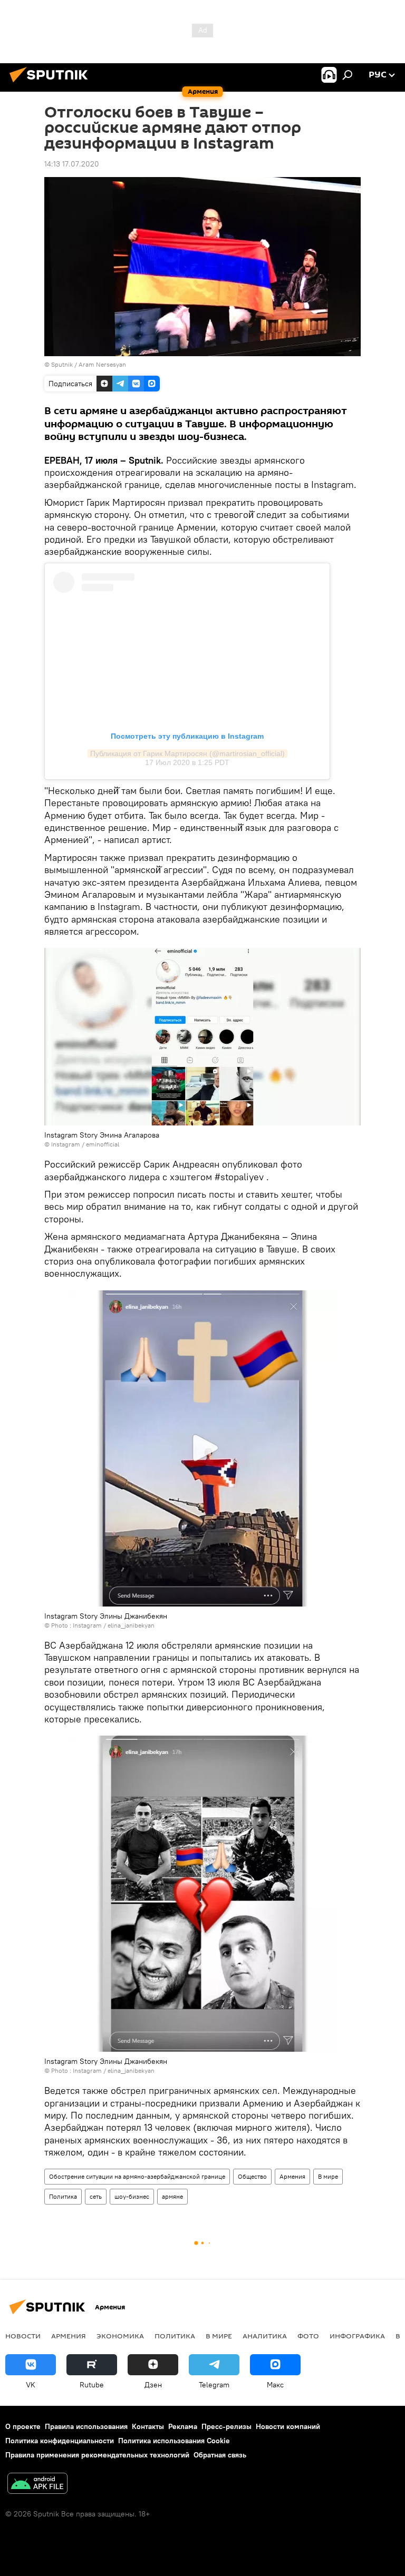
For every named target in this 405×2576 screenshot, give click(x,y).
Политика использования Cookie (174, 2441)
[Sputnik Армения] (52, 84)
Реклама (183, 2426)
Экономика (120, 2336)
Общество (252, 2176)
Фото (308, 2336)
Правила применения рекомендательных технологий (97, 2455)
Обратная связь (220, 2455)
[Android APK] (37, 2485)
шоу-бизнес (132, 2196)
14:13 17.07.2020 (72, 164)
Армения (292, 2176)
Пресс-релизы (226, 2426)
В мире (328, 2176)
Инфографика (357, 2336)
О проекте (23, 2426)
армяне (172, 2196)
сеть (96, 2196)
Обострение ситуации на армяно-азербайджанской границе (137, 2176)
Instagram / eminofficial (85, 1144)
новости (23, 2336)
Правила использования (86, 2426)
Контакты (148, 2426)
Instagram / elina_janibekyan (114, 1625)
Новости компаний (288, 2426)
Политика (63, 2196)
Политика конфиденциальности (60, 2441)
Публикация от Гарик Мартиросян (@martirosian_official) (187, 753)
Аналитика (265, 2336)
